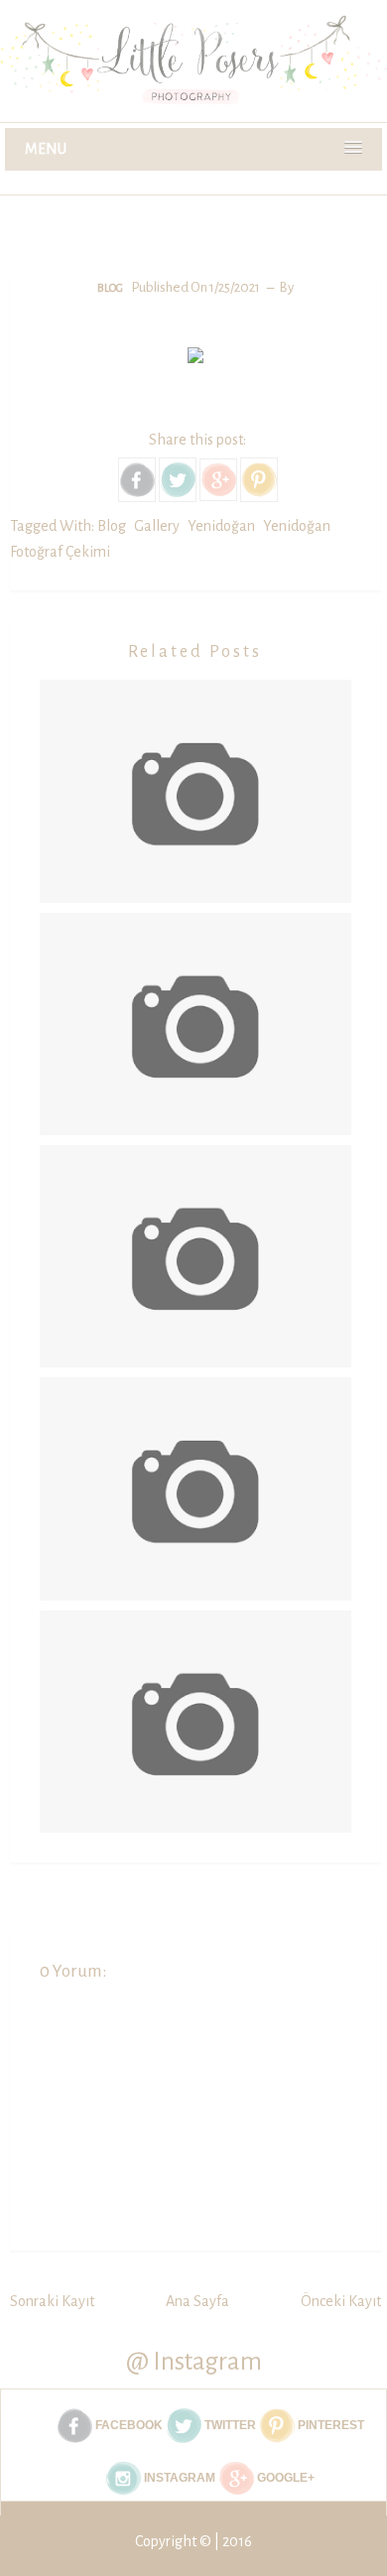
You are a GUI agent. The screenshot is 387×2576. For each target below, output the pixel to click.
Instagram (178, 2478)
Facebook (128, 2425)
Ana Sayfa (197, 2301)
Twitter (229, 2425)
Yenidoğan (221, 526)
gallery (157, 526)
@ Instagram (194, 2361)
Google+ (284, 2478)
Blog (110, 288)
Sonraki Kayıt (52, 2301)
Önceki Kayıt (341, 2301)
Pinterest (329, 2425)
